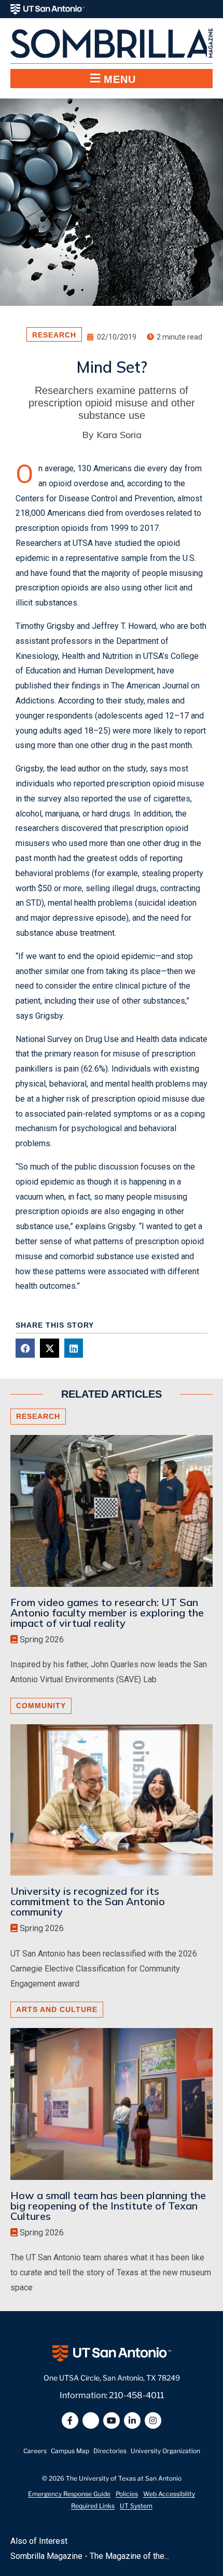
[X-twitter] (91, 2420)
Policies (127, 2494)
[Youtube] (112, 2420)
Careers (35, 2451)
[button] (112, 79)
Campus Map (70, 2451)
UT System (136, 2506)
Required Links (93, 2506)
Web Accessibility (169, 2494)
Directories (110, 2451)
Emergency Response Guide (69, 2494)
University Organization (165, 2451)
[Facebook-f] (70, 2420)
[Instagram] (153, 2420)
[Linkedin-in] (132, 2420)
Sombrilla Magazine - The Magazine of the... (90, 2556)
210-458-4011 (136, 2395)
